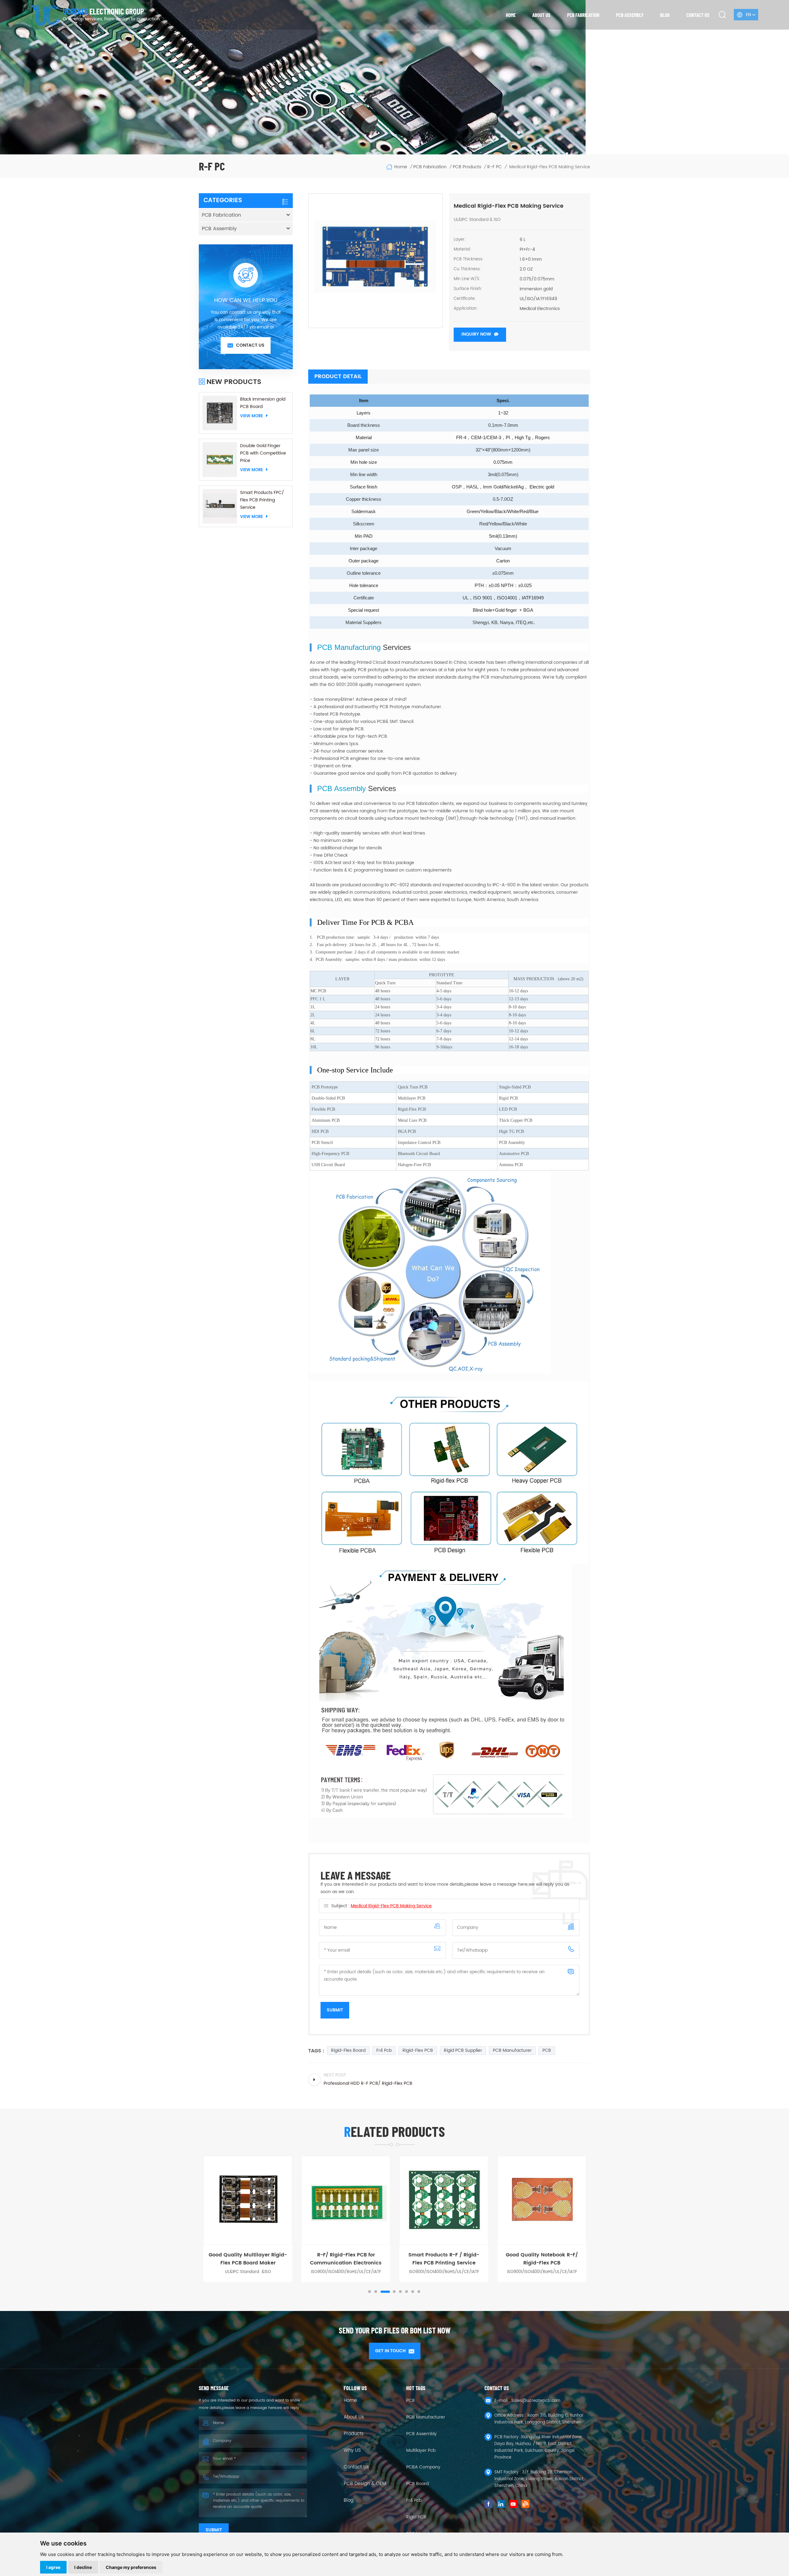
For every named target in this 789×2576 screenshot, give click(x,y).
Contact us (698, 15)
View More (251, 416)
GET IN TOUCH (390, 2351)
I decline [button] (83, 2567)
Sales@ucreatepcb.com (536, 2401)
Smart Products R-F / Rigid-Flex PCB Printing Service (307, 2259)
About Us (354, 2417)
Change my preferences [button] (131, 2567)
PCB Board (417, 2484)
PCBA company (423, 2467)
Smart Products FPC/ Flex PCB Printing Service (262, 500)
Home (511, 15)
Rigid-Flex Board (348, 2050)
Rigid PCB (416, 2517)
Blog (665, 15)
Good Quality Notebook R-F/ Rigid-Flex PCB (405, 2259)
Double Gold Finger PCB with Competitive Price (263, 453)
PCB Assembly (630, 15)
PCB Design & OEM (365, 2484)
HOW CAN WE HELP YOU (246, 300)
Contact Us (356, 2467)
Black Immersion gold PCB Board (263, 403)
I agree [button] (53, 2567)
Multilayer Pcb (421, 2450)
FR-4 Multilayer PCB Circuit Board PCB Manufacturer (503, 2259)
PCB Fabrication (583, 15)
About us (541, 15)
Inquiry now (476, 334)
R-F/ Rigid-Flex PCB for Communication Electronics (209, 2259)
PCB (547, 2050)
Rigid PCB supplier (463, 2050)
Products (354, 2434)
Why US (352, 2451)
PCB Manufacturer (512, 2050)
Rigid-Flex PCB (418, 2050)
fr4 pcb (384, 2050)
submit (214, 2530)
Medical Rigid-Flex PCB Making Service (391, 1906)
